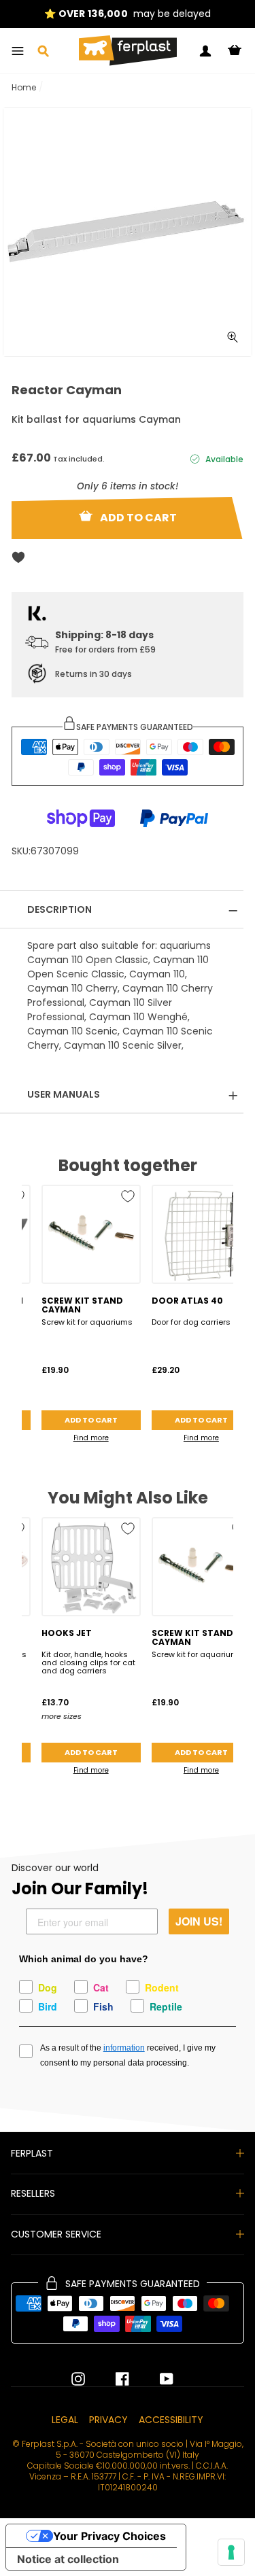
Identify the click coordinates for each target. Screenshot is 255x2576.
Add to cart (91, 1420)
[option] (128, 14)
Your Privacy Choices (109, 2536)
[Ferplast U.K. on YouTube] (156, 2379)
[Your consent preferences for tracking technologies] (231, 2552)
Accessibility (171, 2420)
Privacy (108, 2420)
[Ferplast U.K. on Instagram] (78, 2379)
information (124, 2048)
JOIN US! (199, 1921)
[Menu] (18, 51)
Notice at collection (68, 2559)
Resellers (33, 2193)
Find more (91, 1438)
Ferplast (32, 2153)
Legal (65, 2420)
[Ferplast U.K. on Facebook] (112, 2379)
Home (24, 87)
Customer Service (56, 2234)
